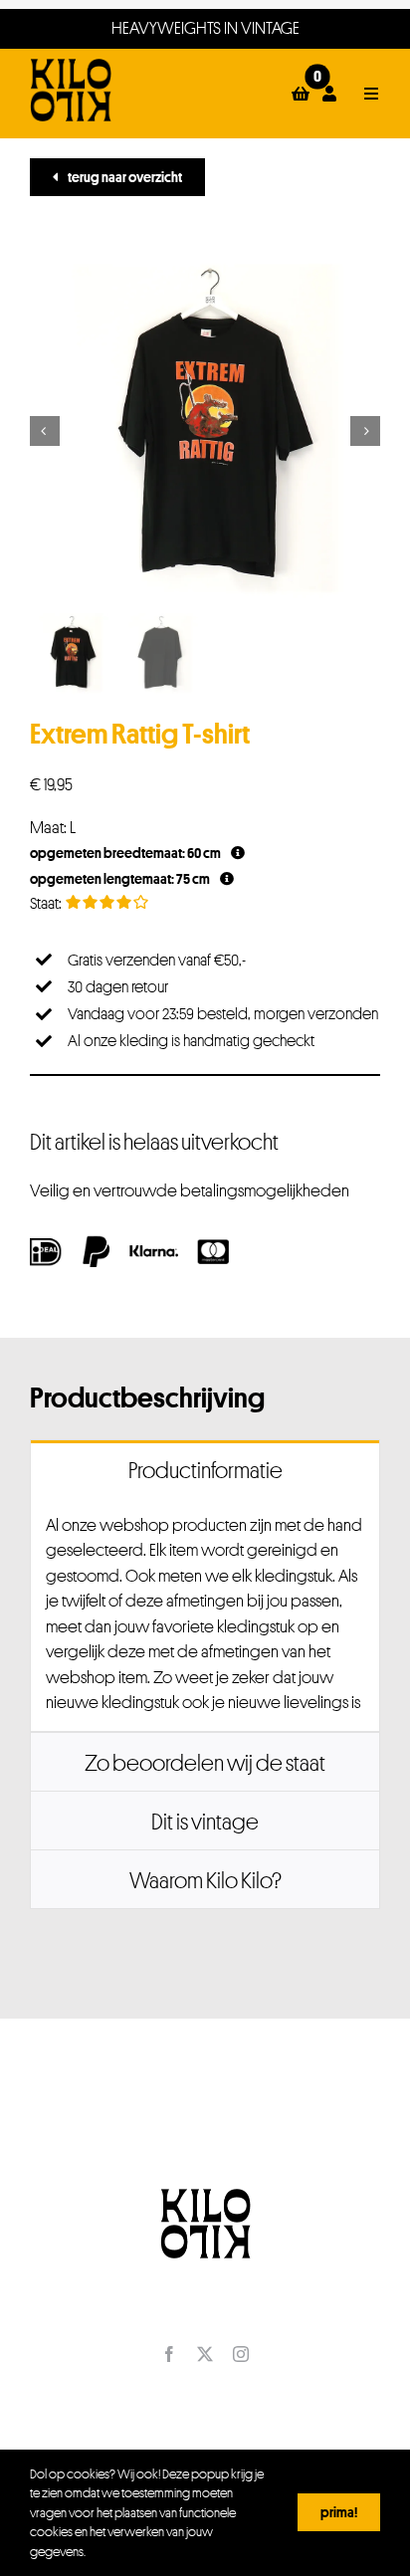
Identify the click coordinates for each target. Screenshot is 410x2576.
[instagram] (241, 2354)
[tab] (205, 1469)
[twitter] (205, 2354)
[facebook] (169, 2354)
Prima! (339, 2512)
